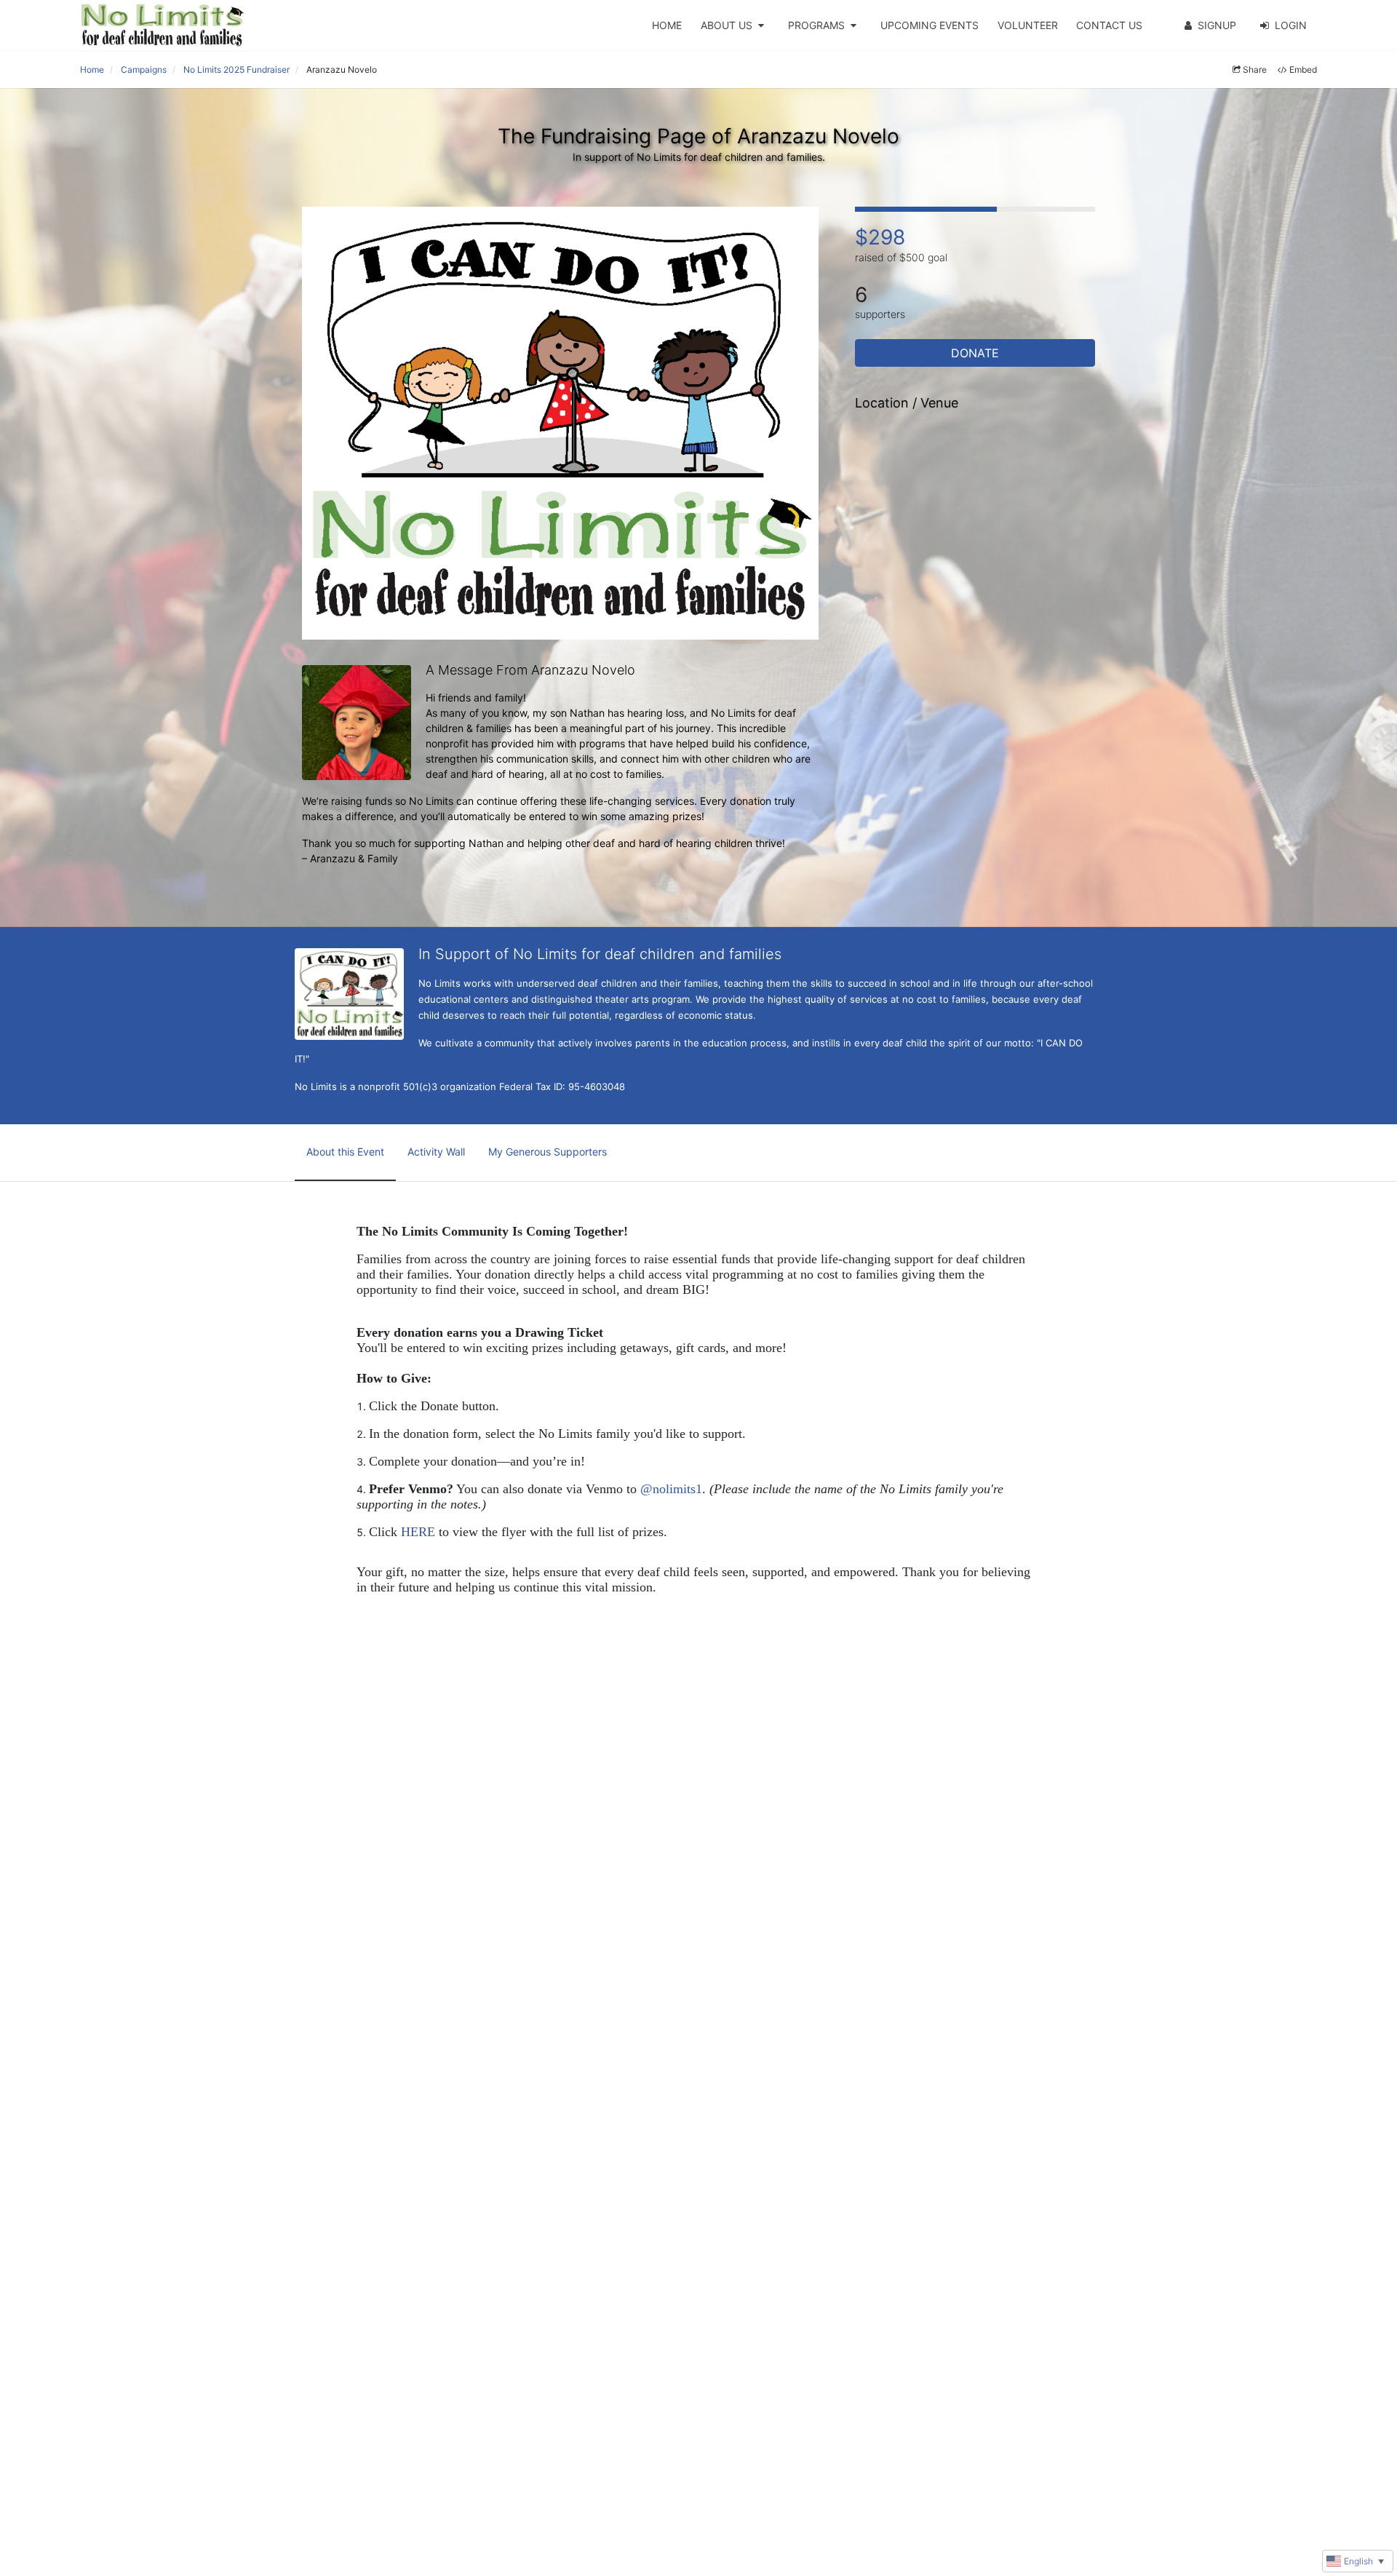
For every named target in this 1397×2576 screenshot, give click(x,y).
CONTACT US (1109, 25)
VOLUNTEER (1028, 25)
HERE (418, 1532)
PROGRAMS (816, 25)
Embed (1303, 69)
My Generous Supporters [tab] (548, 1152)
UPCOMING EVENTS (930, 25)
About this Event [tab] (345, 1152)
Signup (1217, 25)
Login (1291, 25)
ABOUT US (727, 25)
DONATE (975, 353)
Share (1255, 69)
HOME (667, 25)
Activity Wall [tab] (436, 1152)
